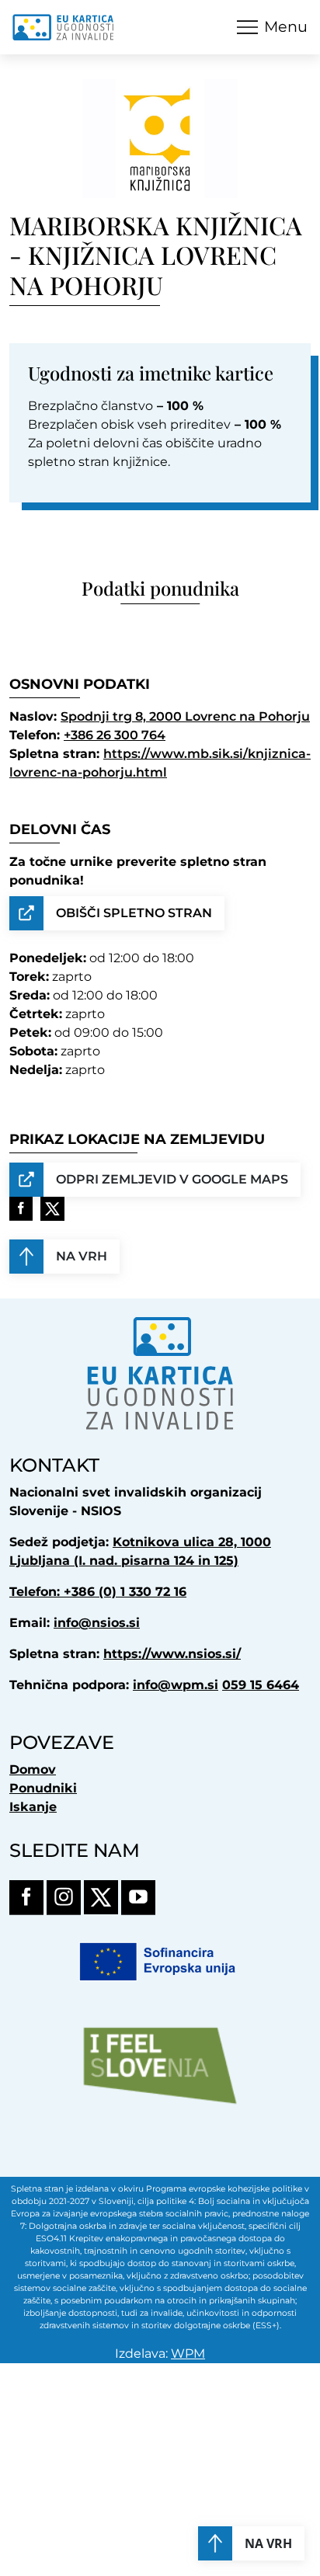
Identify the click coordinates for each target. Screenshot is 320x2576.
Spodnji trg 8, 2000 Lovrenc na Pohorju (185, 716)
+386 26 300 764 (115, 735)
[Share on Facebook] (21, 1209)
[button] (272, 27)
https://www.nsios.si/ (172, 1654)
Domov (33, 1769)
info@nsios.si (97, 1623)
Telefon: (37, 1592)
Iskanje (33, 1807)
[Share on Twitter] (52, 1209)
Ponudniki (43, 1788)
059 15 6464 (261, 1685)
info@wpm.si (176, 1685)
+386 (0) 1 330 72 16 (125, 1592)
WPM (188, 2354)
